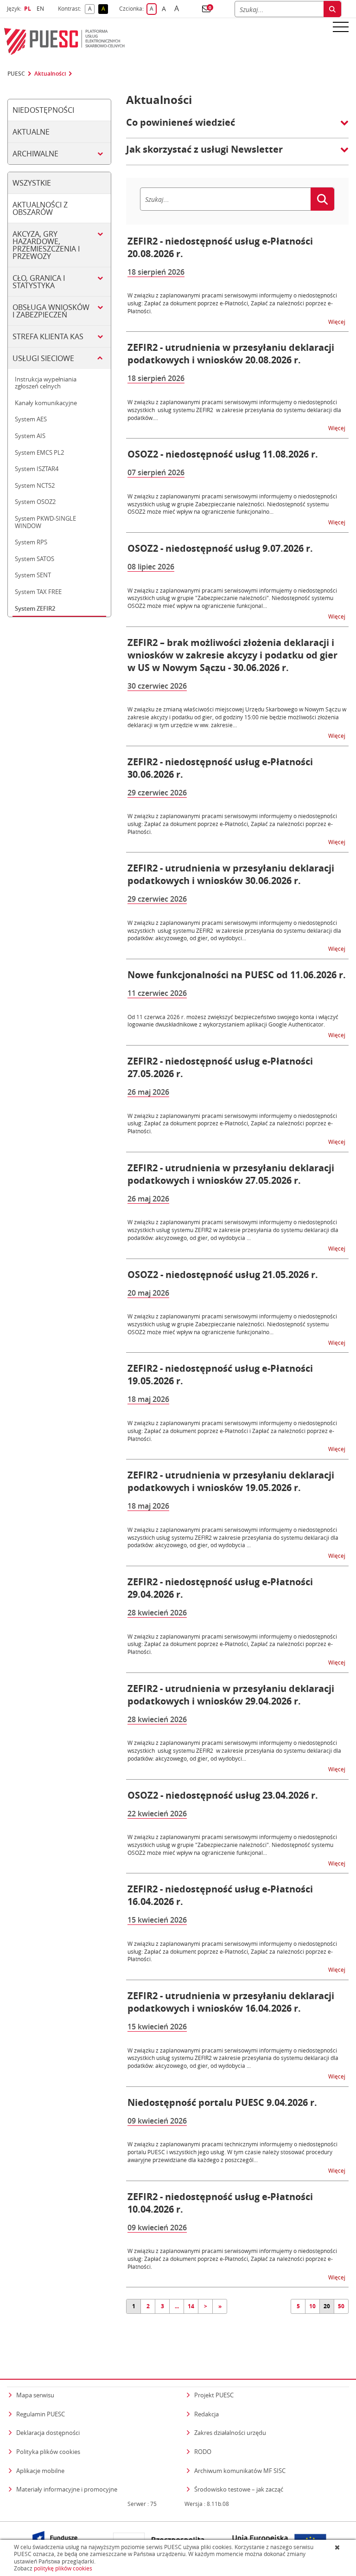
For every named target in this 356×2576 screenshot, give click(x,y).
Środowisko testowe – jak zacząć (239, 2489)
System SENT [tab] (33, 575)
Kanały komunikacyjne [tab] (46, 403)
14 (191, 2306)
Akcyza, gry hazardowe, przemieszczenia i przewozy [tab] (46, 245)
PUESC (16, 74)
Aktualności (50, 74)
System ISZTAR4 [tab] (37, 469)
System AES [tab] (31, 419)
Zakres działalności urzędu (230, 2432)
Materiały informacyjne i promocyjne (67, 2489)
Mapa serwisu (35, 2395)
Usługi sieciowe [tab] (43, 358)
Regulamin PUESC (41, 2414)
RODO (203, 2452)
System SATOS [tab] (35, 559)
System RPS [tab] (31, 542)
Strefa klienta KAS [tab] (48, 336)
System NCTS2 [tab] (35, 485)
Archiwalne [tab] (35, 154)
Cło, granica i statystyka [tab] (39, 282)
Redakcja (207, 2414)
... (177, 2306)
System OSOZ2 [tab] (35, 502)
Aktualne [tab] (31, 132)
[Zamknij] (338, 2547)
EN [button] (41, 9)
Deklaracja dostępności (48, 2433)
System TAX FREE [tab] (38, 592)
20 (327, 2306)
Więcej (337, 321)
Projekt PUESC (214, 2395)
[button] (206, 9)
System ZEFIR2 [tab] (35, 608)
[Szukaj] (332, 9)
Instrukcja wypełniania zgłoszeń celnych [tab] (46, 383)
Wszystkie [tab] (32, 183)
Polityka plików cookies (48, 2452)
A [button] (91, 9)
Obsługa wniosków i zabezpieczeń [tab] (51, 311)
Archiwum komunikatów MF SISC (240, 2471)
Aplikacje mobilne (40, 2471)
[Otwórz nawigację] (341, 26)
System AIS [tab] (30, 436)
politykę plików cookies (63, 2568)
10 (312, 2306)
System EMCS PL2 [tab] (39, 452)
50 (341, 2306)
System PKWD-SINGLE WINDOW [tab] (45, 522)
